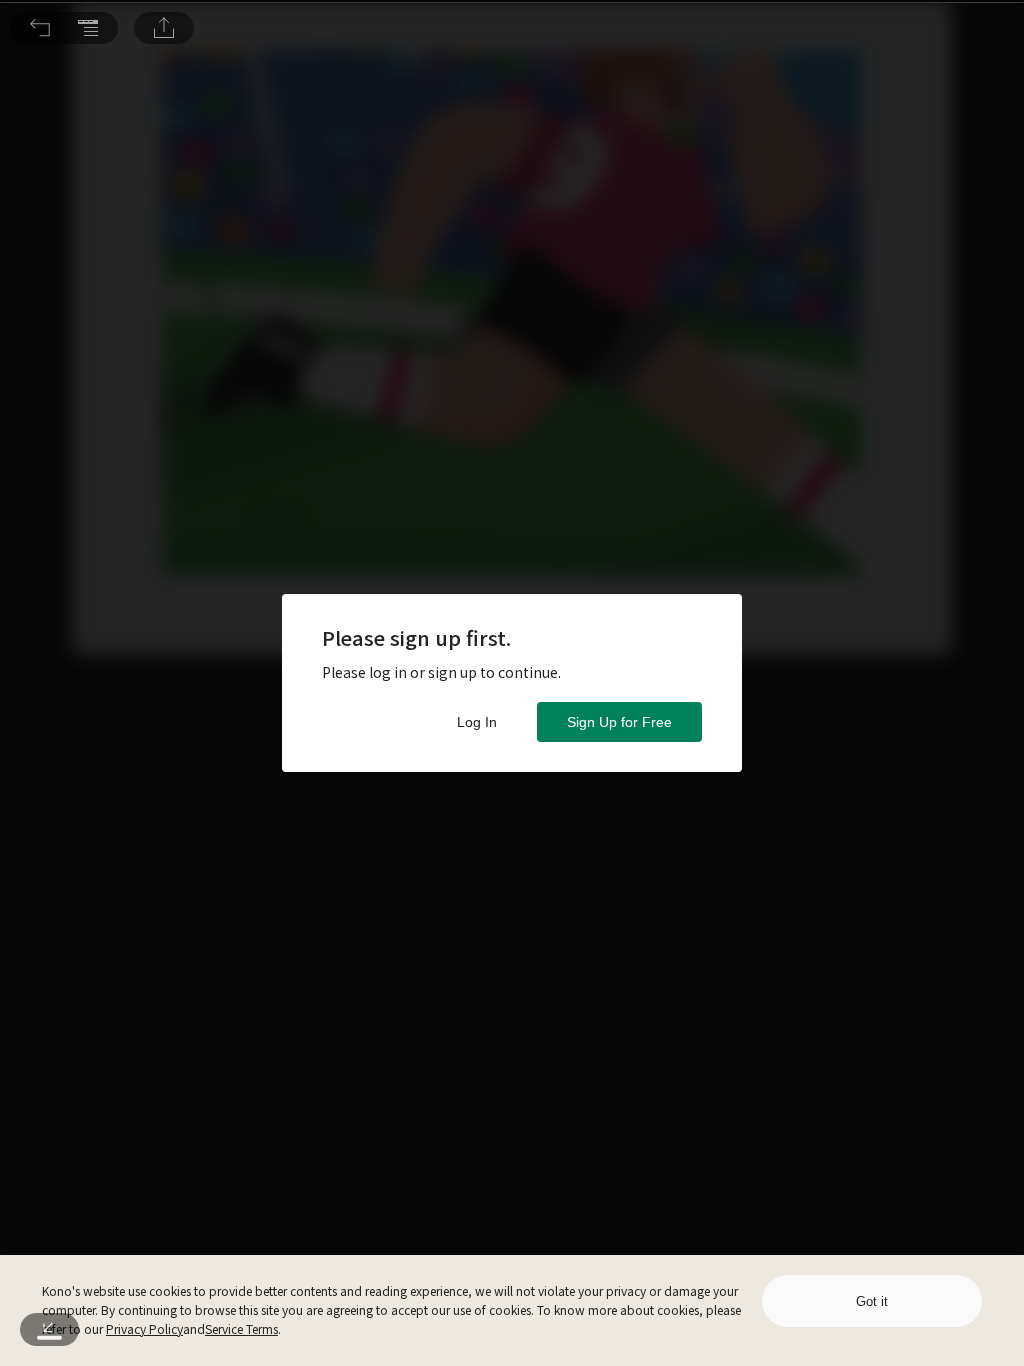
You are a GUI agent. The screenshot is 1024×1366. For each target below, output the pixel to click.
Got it (872, 1301)
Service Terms (241, 1328)
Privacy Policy (144, 1328)
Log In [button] (477, 722)
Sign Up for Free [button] (619, 722)
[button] (40, 28)
